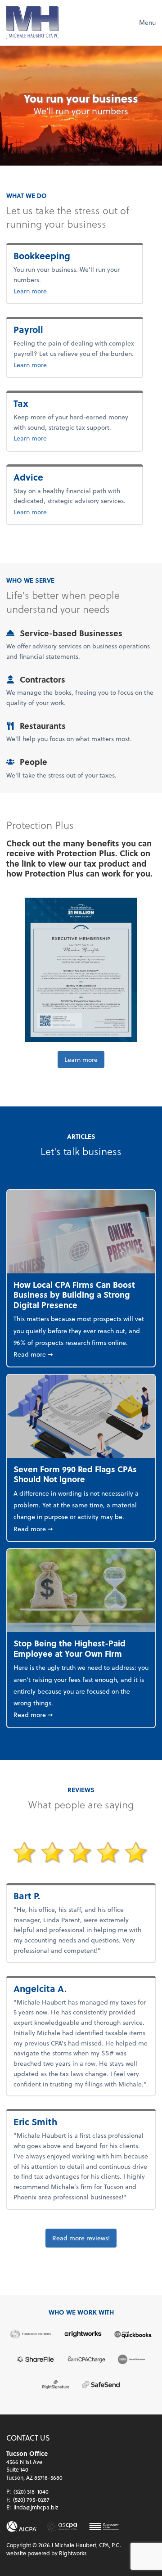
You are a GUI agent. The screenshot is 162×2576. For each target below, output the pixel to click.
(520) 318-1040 (31, 2491)
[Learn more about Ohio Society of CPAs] (104, 2527)
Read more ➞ (81, 1354)
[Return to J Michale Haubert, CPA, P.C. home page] (32, 22)
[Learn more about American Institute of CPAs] (22, 2527)
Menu (147, 22)
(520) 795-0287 (31, 2500)
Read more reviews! (81, 2238)
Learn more (59, 291)
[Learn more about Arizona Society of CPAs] (62, 2527)
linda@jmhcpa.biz (36, 2507)
